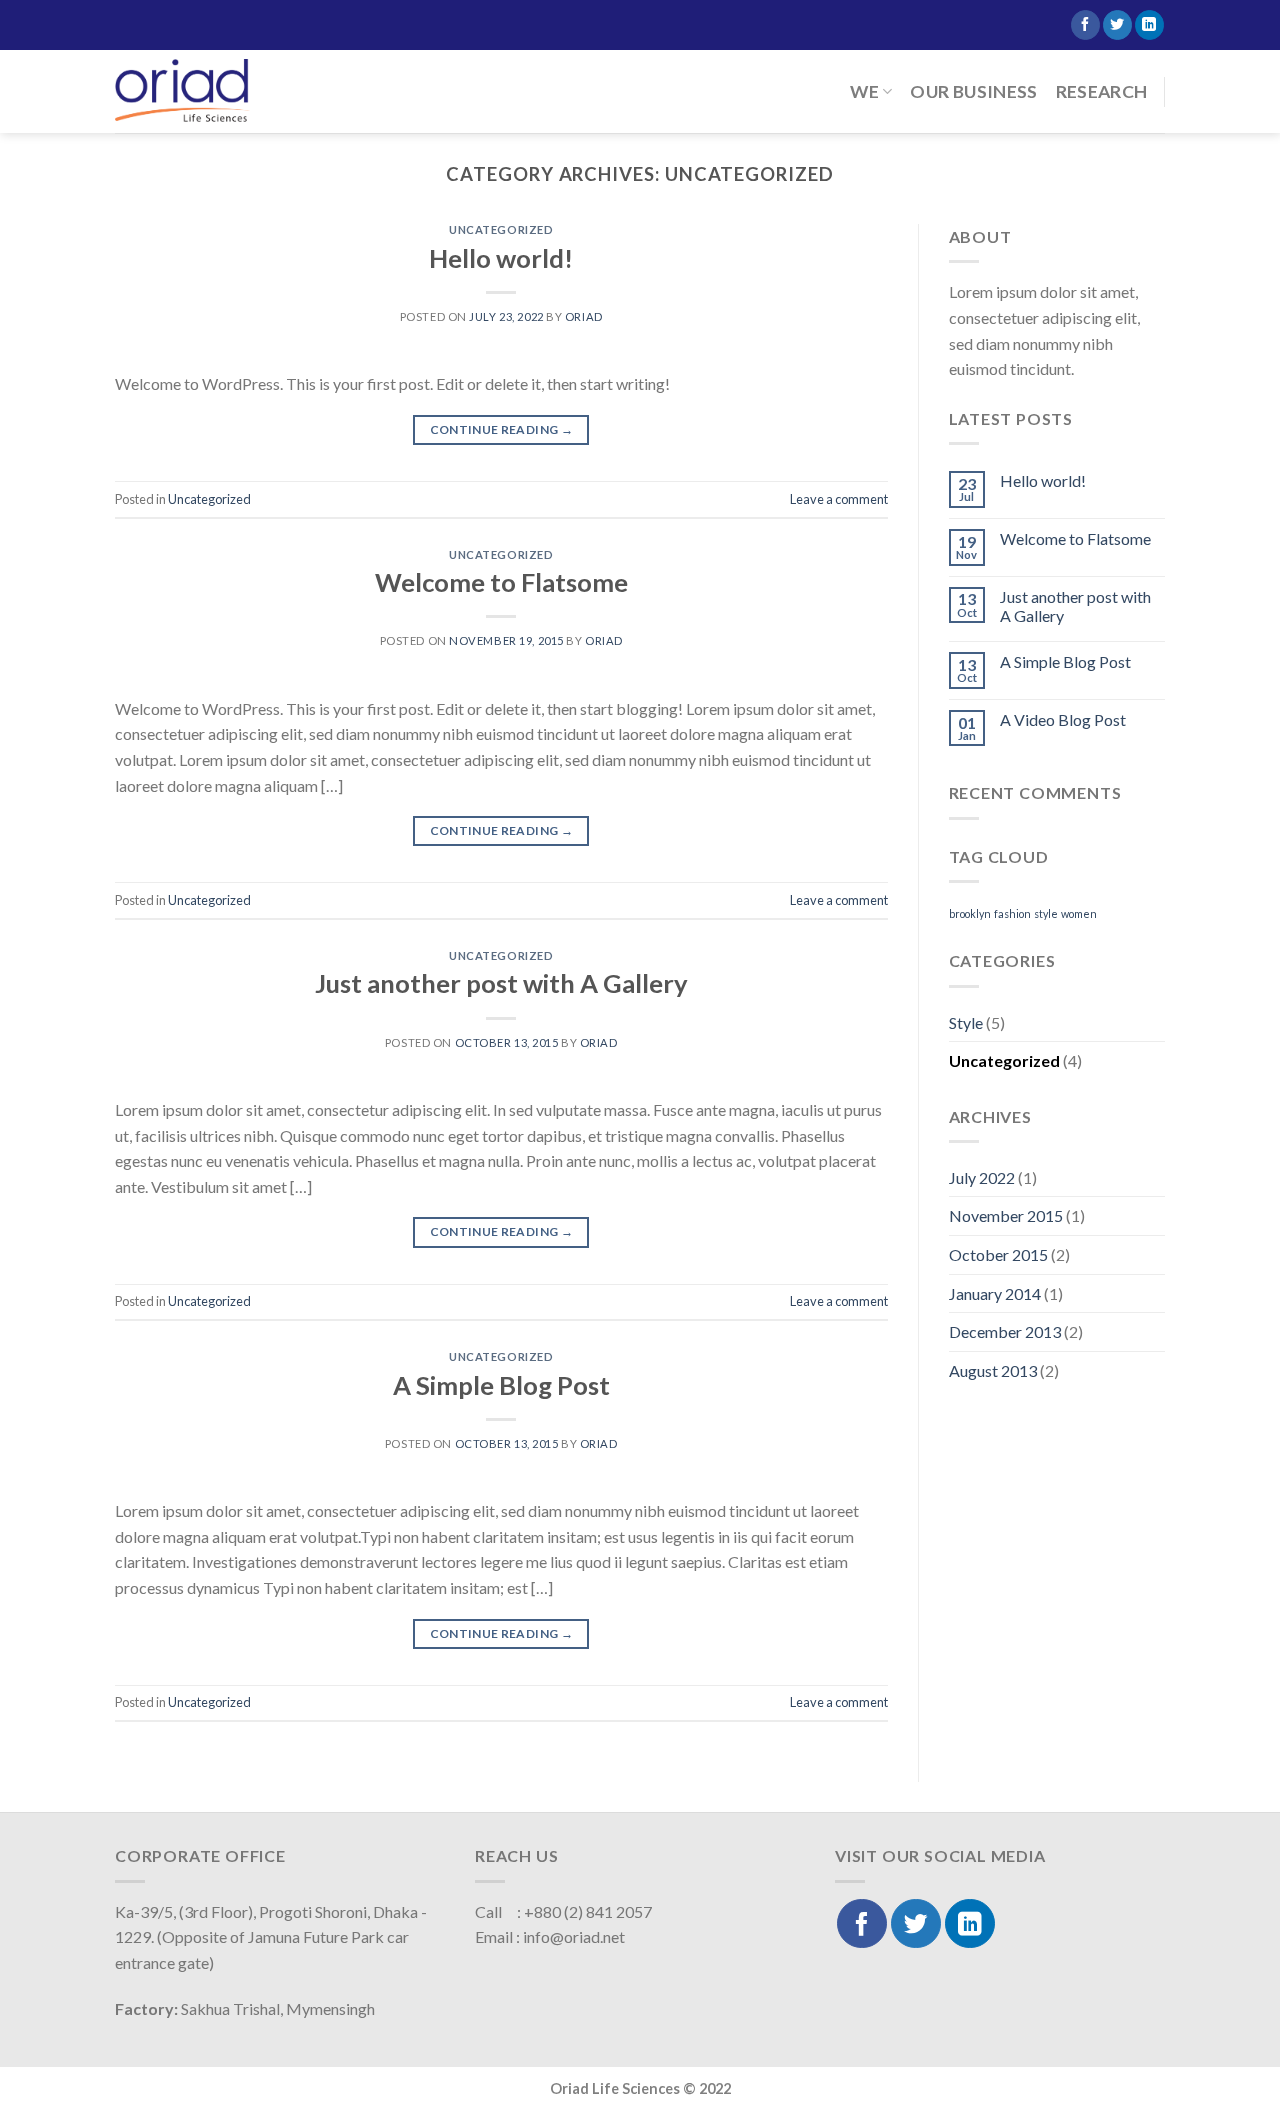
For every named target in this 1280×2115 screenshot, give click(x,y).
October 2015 (998, 1254)
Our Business (973, 91)
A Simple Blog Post (501, 1385)
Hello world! (501, 258)
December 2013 (1005, 1331)
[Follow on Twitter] (1117, 25)
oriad (584, 316)
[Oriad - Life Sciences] (182, 91)
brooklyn (970, 913)
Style (966, 1022)
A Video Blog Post (1063, 719)
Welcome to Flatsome (501, 582)
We (864, 91)
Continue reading (502, 429)
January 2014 (995, 1293)
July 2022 (982, 1177)
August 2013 (993, 1370)
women (1079, 913)
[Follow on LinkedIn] (1149, 25)
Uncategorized (501, 229)
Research (1102, 91)
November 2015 (1006, 1215)
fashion (1012, 913)
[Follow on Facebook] (1085, 25)
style (1046, 913)
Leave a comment (839, 499)
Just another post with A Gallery (501, 983)
